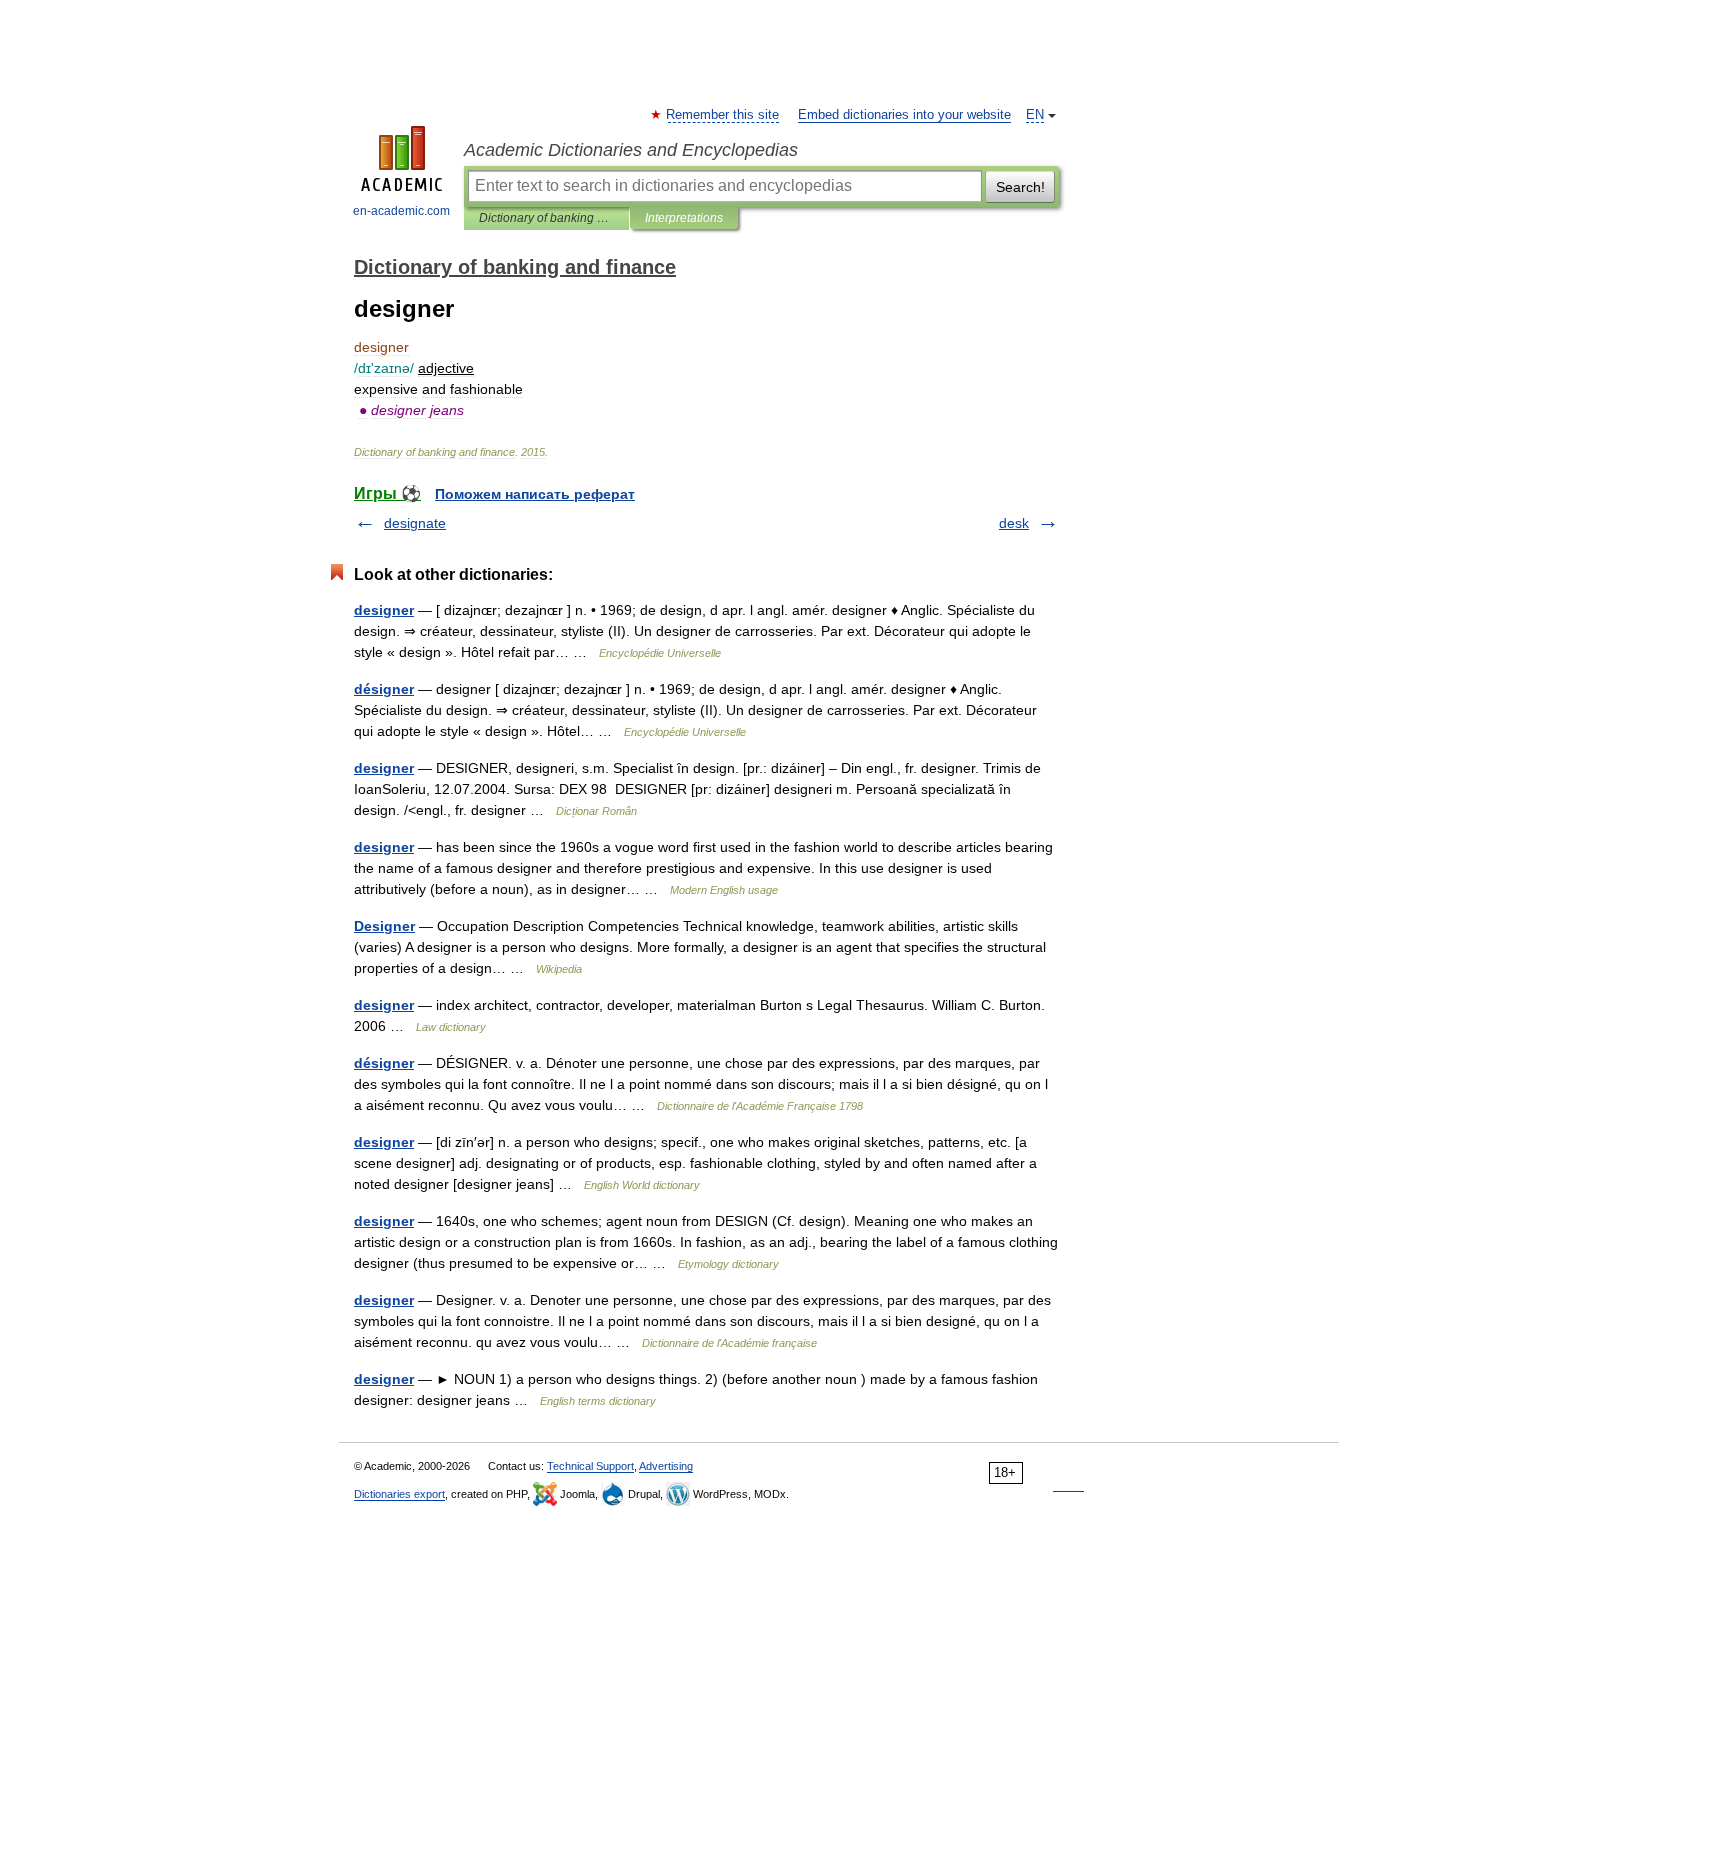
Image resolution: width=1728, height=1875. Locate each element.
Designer (384, 926)
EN (1035, 115)
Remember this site (723, 115)
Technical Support (590, 1466)
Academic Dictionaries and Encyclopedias (631, 150)
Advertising (666, 1466)
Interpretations (684, 218)
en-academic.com (401, 211)
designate (415, 523)
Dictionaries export (399, 1494)
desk (1014, 523)
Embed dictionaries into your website (904, 115)
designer (384, 610)
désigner (384, 689)
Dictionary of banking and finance (546, 218)
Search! (1020, 187)
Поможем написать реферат (535, 494)
